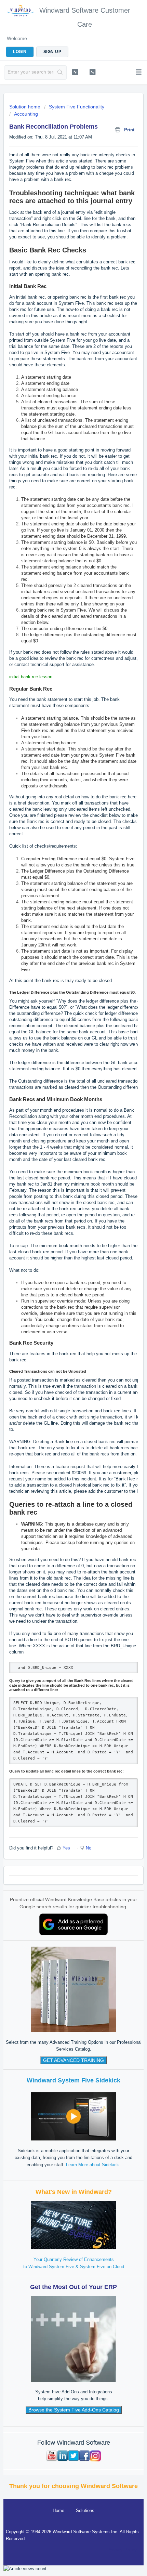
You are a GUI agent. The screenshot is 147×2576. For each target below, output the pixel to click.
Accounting (26, 114)
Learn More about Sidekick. (93, 2165)
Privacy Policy (122, 2550)
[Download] (61, 1328)
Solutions (85, 2510)
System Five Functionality (77, 107)
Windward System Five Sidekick (73, 2080)
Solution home (25, 107)
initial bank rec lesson (31, 677)
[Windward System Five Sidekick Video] (73, 2116)
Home (58, 2510)
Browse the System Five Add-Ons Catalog (74, 2410)
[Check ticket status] (75, 72)
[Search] (60, 73)
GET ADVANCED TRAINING (73, 2060)
